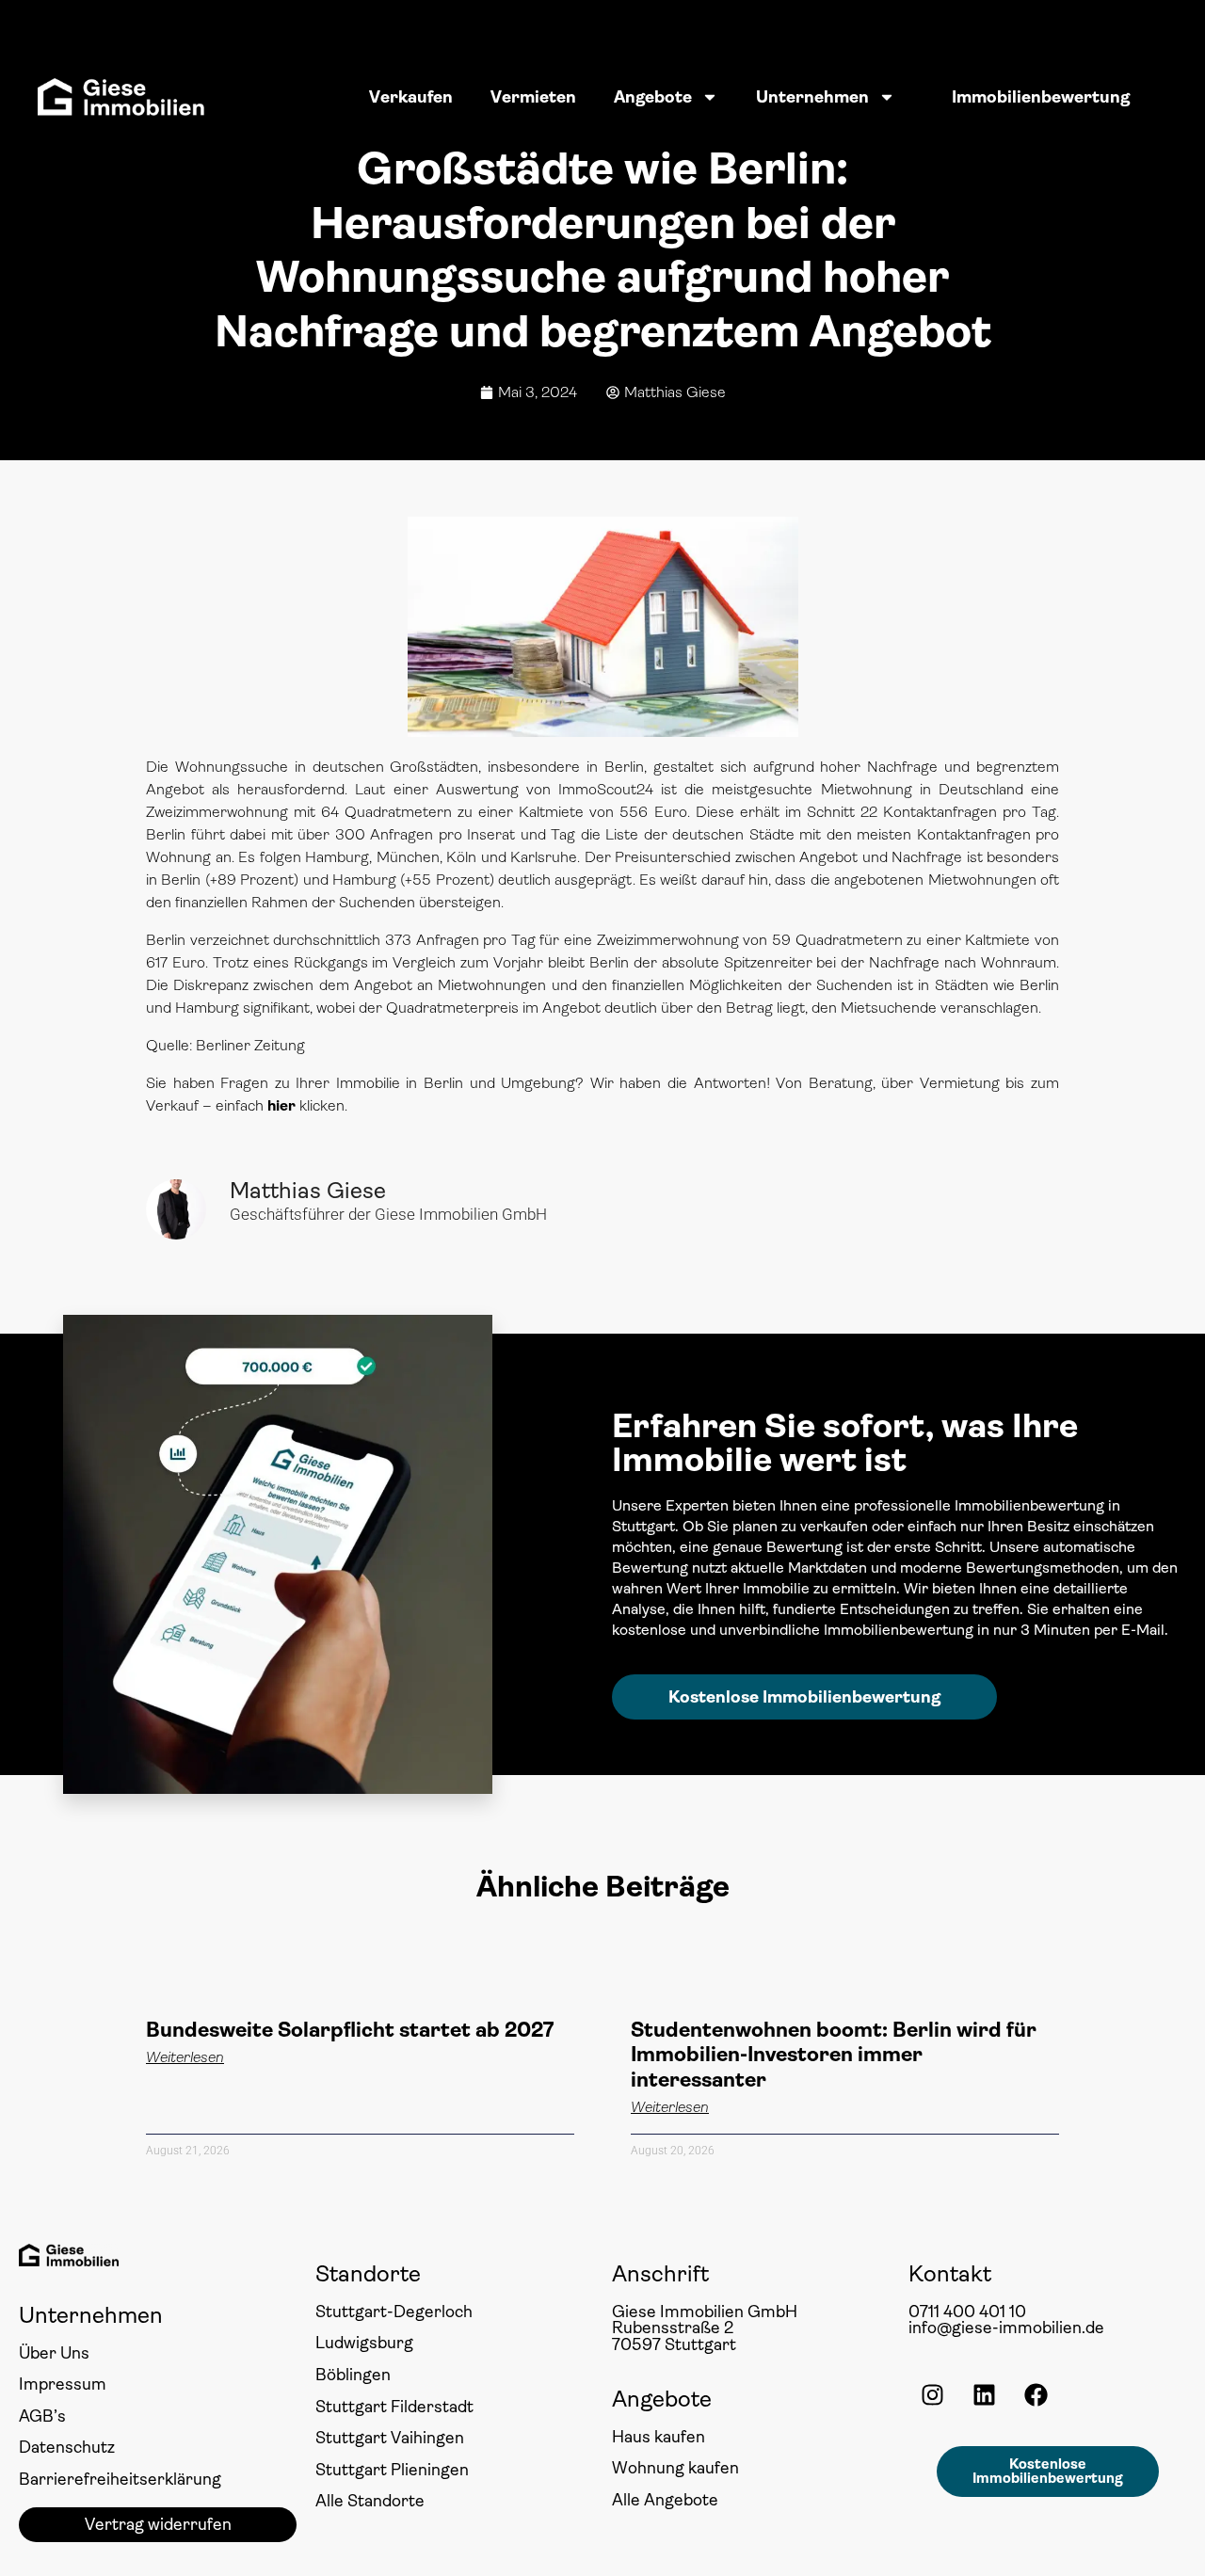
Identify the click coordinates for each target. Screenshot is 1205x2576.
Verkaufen (411, 97)
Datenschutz (67, 2447)
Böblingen (353, 2375)
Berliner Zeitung (250, 1045)
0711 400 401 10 (967, 2312)
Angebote (653, 97)
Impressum (63, 2384)
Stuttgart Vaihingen (390, 2438)
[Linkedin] (984, 2394)
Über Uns (54, 2353)
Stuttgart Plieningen (392, 2470)
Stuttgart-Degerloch (394, 2312)
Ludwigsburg (364, 2343)
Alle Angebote (665, 2500)
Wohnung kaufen (675, 2468)
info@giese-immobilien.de (1006, 2328)
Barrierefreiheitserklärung (120, 2479)
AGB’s (42, 2416)
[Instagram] (932, 2394)
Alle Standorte (370, 2501)
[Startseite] (121, 97)
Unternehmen (812, 97)
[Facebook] (1036, 2394)
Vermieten (533, 97)
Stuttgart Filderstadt (394, 2407)
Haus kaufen (659, 2437)
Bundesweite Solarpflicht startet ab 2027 (350, 2030)
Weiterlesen (185, 2057)
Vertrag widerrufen (158, 2524)
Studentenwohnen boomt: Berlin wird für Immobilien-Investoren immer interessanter (834, 2055)
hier (281, 1105)
